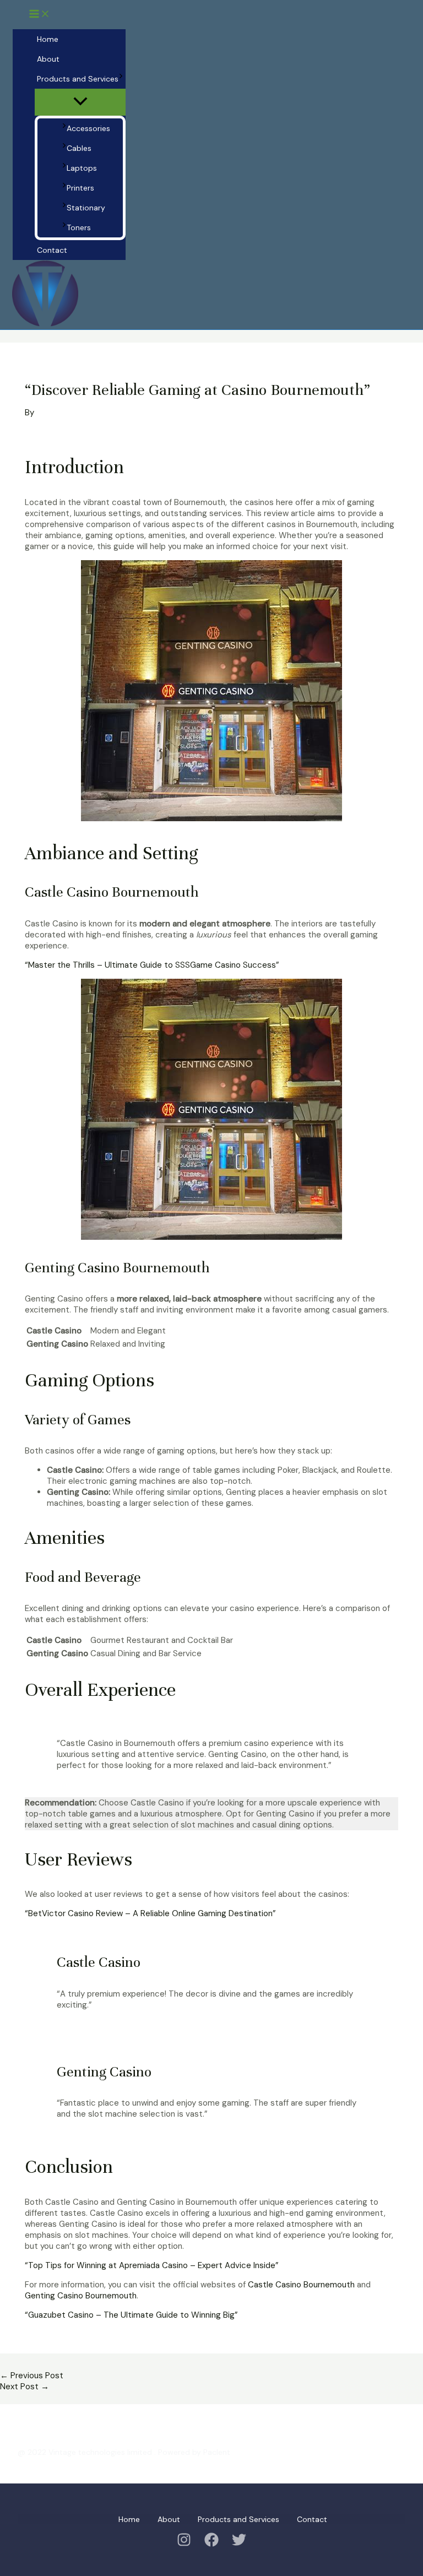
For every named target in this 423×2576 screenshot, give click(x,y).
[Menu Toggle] (80, 102)
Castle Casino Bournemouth (301, 2285)
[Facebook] (211, 2544)
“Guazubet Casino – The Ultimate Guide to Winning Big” (131, 2315)
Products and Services (78, 79)
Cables (79, 148)
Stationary (86, 208)
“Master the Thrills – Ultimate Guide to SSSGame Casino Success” (152, 965)
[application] (121, 79)
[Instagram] (184, 2544)
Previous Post (32, 2376)
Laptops (82, 168)
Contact (52, 250)
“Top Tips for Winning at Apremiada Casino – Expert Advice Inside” (152, 2265)
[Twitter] (239, 2544)
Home (48, 39)
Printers (80, 188)
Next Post (25, 2387)
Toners (79, 227)
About (48, 59)
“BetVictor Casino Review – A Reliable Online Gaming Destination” (150, 1913)
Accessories (88, 128)
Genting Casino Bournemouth (81, 2296)
